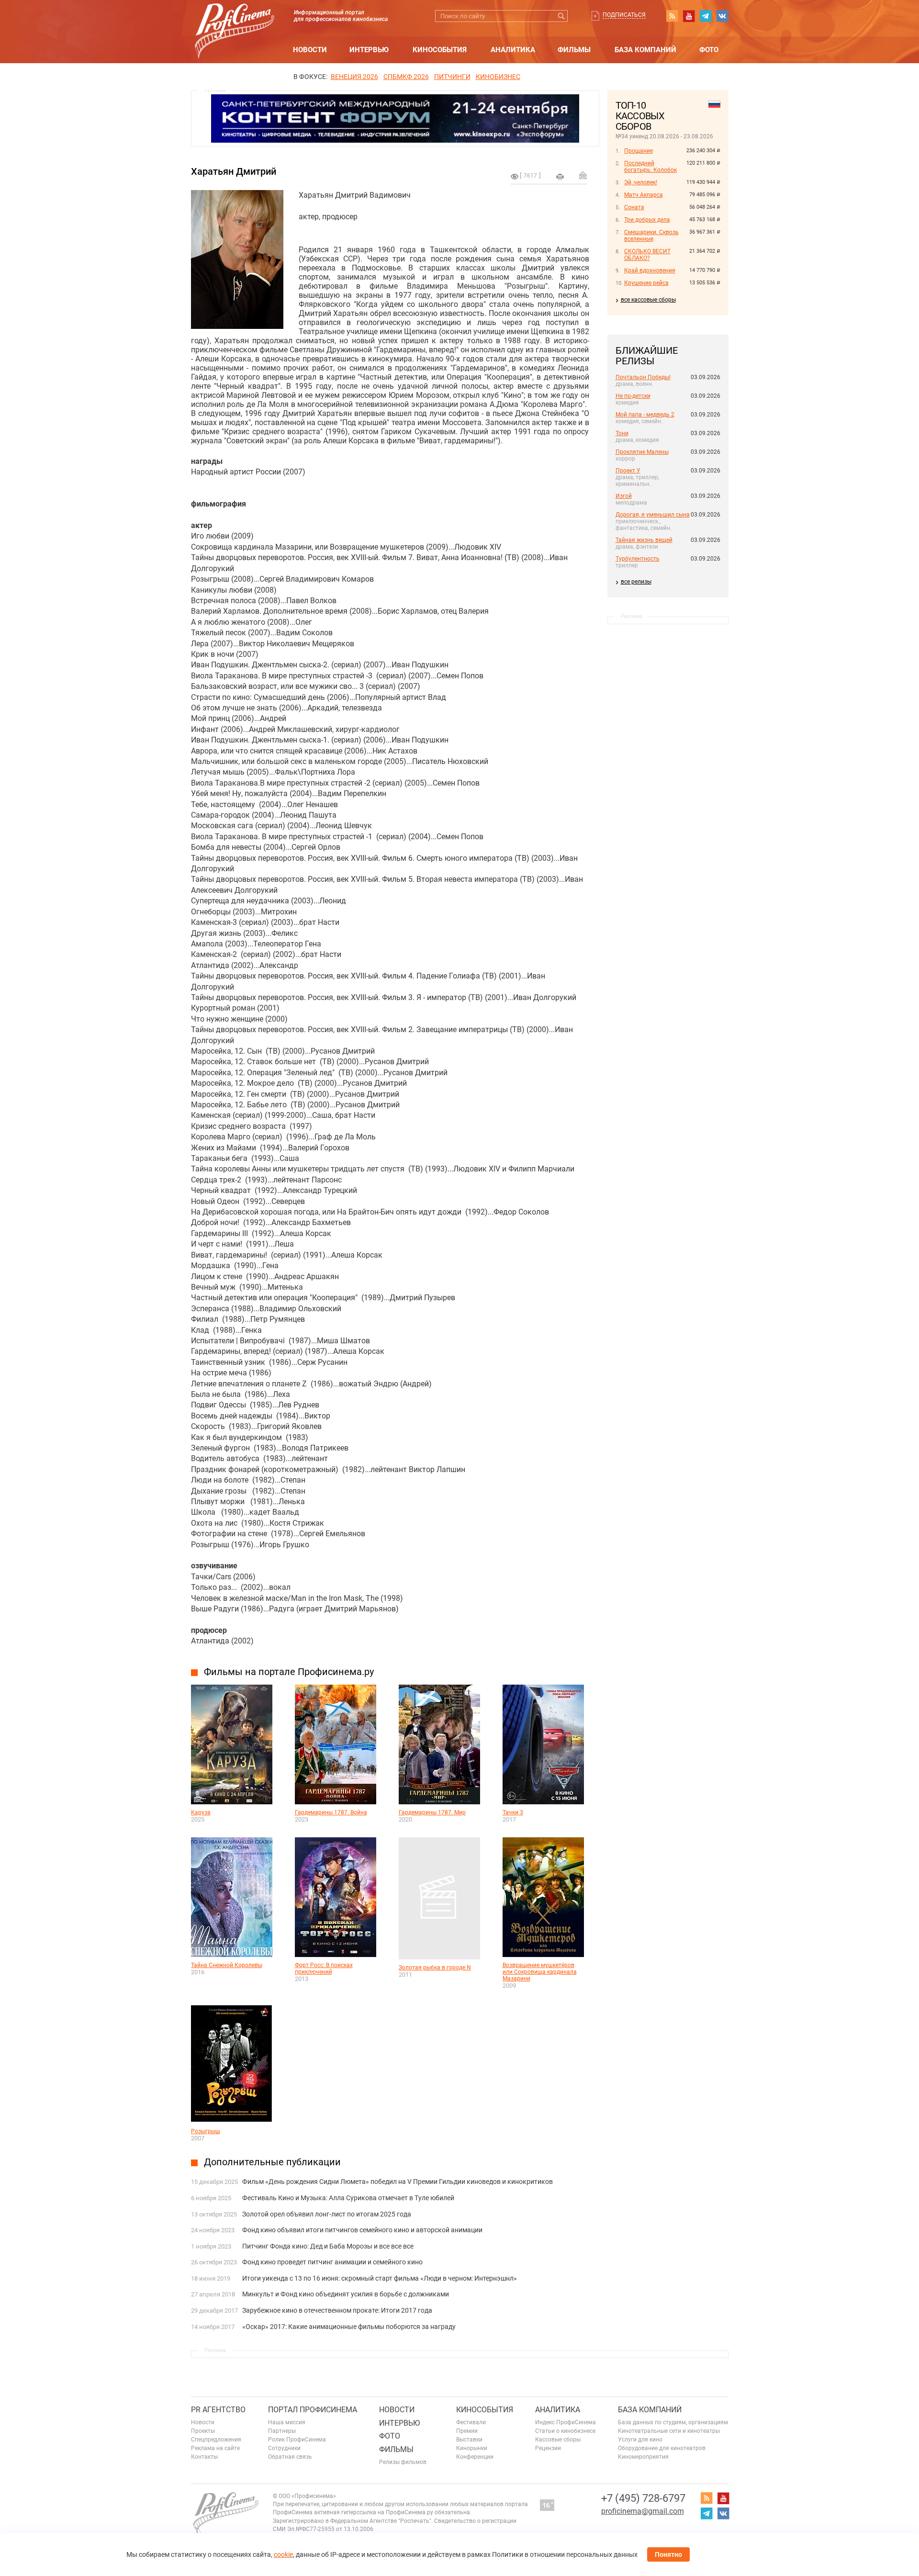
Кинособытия (440, 50)
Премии (467, 2431)
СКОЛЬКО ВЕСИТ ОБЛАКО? (647, 255)
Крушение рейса (646, 283)
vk (722, 16)
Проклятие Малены (642, 452)
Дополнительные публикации (272, 2162)
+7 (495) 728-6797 (643, 2498)
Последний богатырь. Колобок (650, 167)
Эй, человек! (641, 182)
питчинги (452, 77)
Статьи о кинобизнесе (565, 2431)
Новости (310, 50)
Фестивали (471, 2422)
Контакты (204, 2457)
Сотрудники (284, 2448)
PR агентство (218, 2410)
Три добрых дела (647, 220)
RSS (672, 16)
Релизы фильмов (403, 2462)
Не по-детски (633, 396)
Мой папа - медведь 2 (645, 415)
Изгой (624, 496)
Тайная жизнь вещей (644, 540)
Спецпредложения (216, 2440)
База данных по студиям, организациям (673, 2422)
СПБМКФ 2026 (406, 77)
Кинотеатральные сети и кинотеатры (669, 2431)
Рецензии (548, 2448)
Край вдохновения (650, 270)
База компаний (645, 50)
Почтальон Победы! (643, 377)
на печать (560, 177)
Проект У (628, 471)
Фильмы (574, 50)
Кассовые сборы (558, 2440)
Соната (634, 207)
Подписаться (624, 15)
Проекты (203, 2431)
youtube (689, 16)
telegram (706, 16)
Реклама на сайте (215, 2448)
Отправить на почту (583, 175)
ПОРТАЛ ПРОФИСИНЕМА (313, 2410)
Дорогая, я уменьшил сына (653, 515)
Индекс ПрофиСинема (566, 2422)
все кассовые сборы (648, 300)
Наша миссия (287, 2422)
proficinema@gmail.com (643, 2511)
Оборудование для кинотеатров (662, 2448)
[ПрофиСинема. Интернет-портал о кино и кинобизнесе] (235, 20)
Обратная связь (290, 2457)
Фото (709, 50)
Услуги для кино (640, 2440)
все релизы (636, 582)
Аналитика (513, 50)
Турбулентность (638, 559)
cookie (283, 2554)
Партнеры (282, 2431)
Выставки (469, 2440)
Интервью (369, 50)
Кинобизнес (498, 77)
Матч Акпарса (644, 195)
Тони (622, 433)
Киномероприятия (643, 2457)
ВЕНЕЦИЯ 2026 (354, 77)
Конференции (475, 2457)
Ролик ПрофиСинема (297, 2440)
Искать (562, 16)
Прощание (639, 151)
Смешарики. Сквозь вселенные (651, 236)
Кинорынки (472, 2448)
